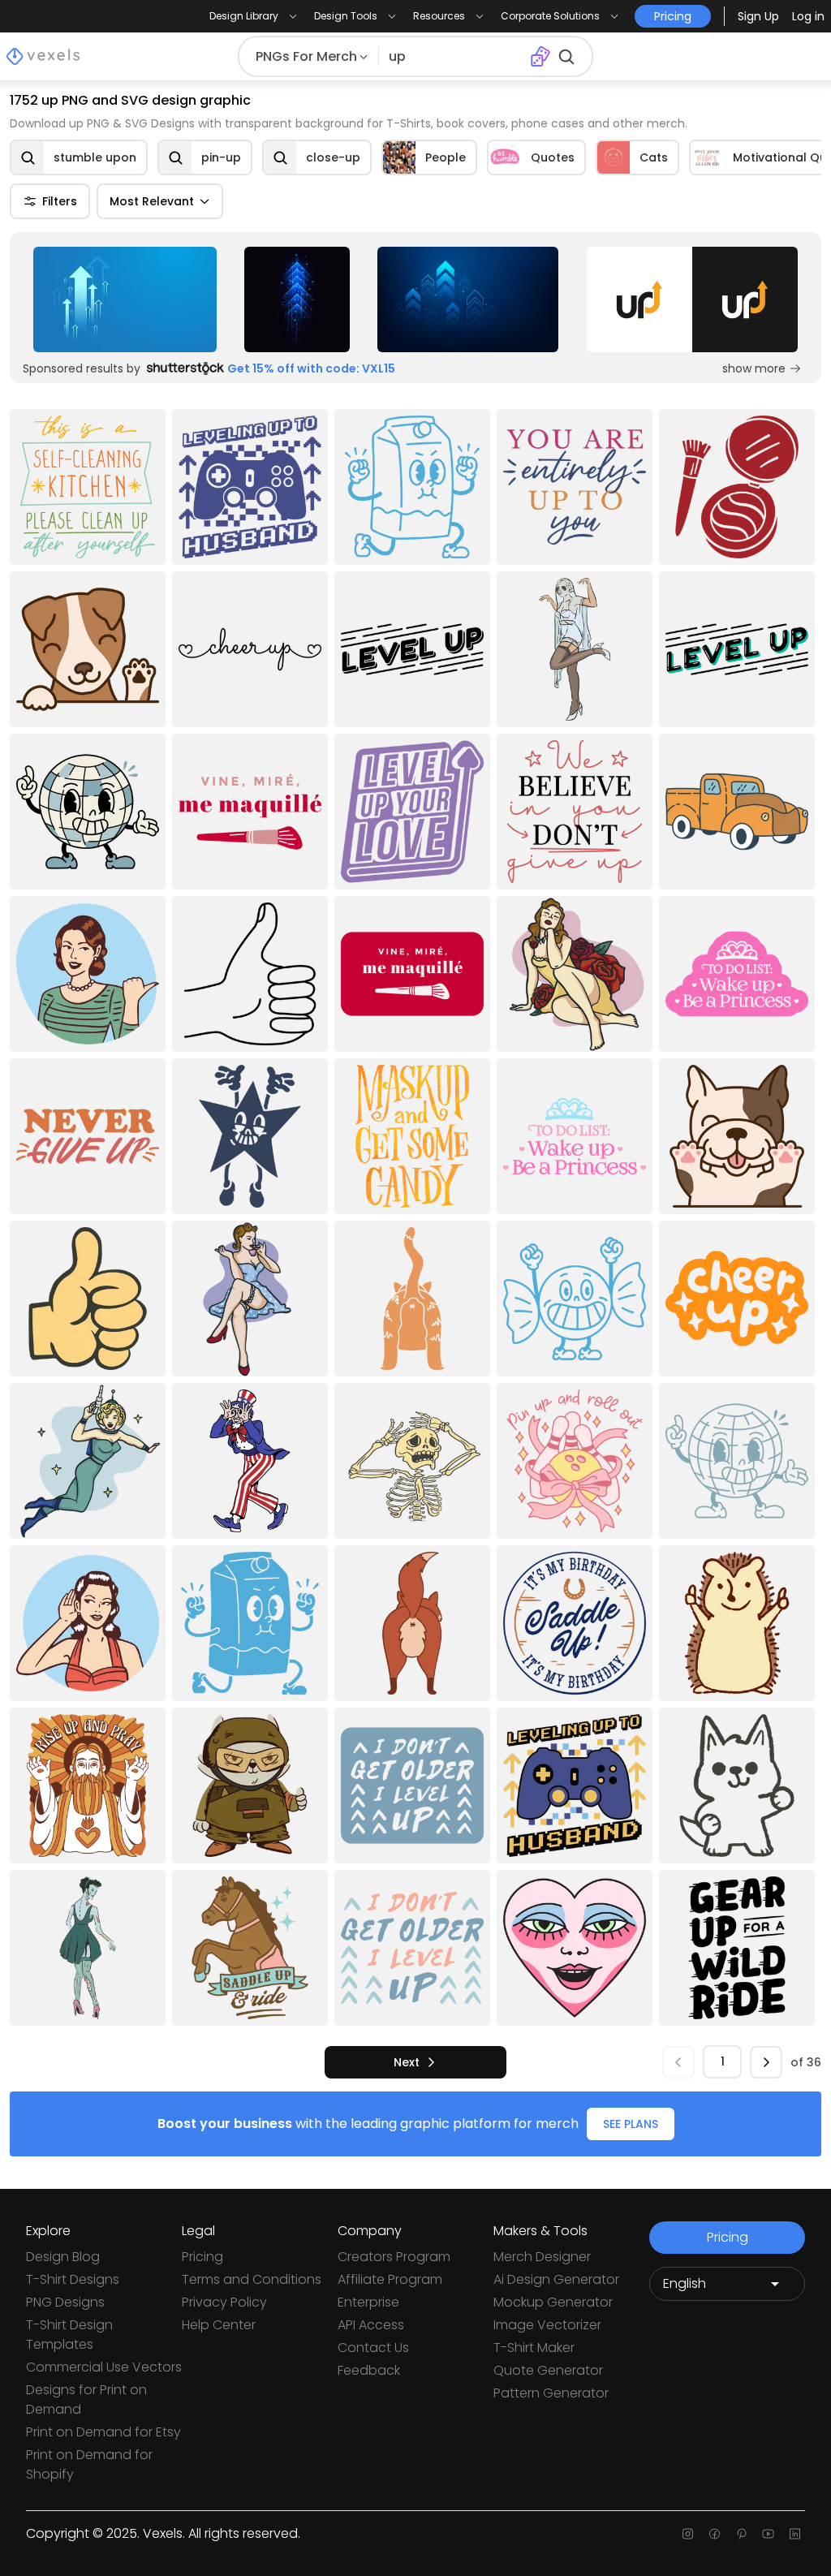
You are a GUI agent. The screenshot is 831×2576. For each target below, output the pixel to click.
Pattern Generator (551, 2393)
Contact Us (373, 2348)
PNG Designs (65, 2302)
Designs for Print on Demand (86, 2399)
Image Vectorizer (547, 2325)
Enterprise (368, 2302)
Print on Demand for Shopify (89, 2464)
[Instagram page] (688, 2534)
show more (754, 368)
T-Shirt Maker (534, 2348)
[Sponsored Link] (125, 299)
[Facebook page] (715, 2534)
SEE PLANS (631, 2124)
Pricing (202, 2257)
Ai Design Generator (556, 2279)
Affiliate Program (390, 2279)
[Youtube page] (768, 2534)
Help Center (219, 2325)
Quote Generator (548, 2370)
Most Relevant (152, 201)
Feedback (369, 2370)
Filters (60, 201)
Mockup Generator (553, 2302)
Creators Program (394, 2257)
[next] (766, 2062)
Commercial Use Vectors (104, 2367)
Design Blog (63, 2257)
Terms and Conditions (252, 2279)
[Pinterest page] (741, 2534)
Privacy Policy (224, 2302)
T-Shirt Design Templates (69, 2335)
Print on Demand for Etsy (103, 2432)
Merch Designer (542, 2257)
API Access (371, 2325)
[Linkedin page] (795, 2534)
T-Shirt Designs (73, 2279)
